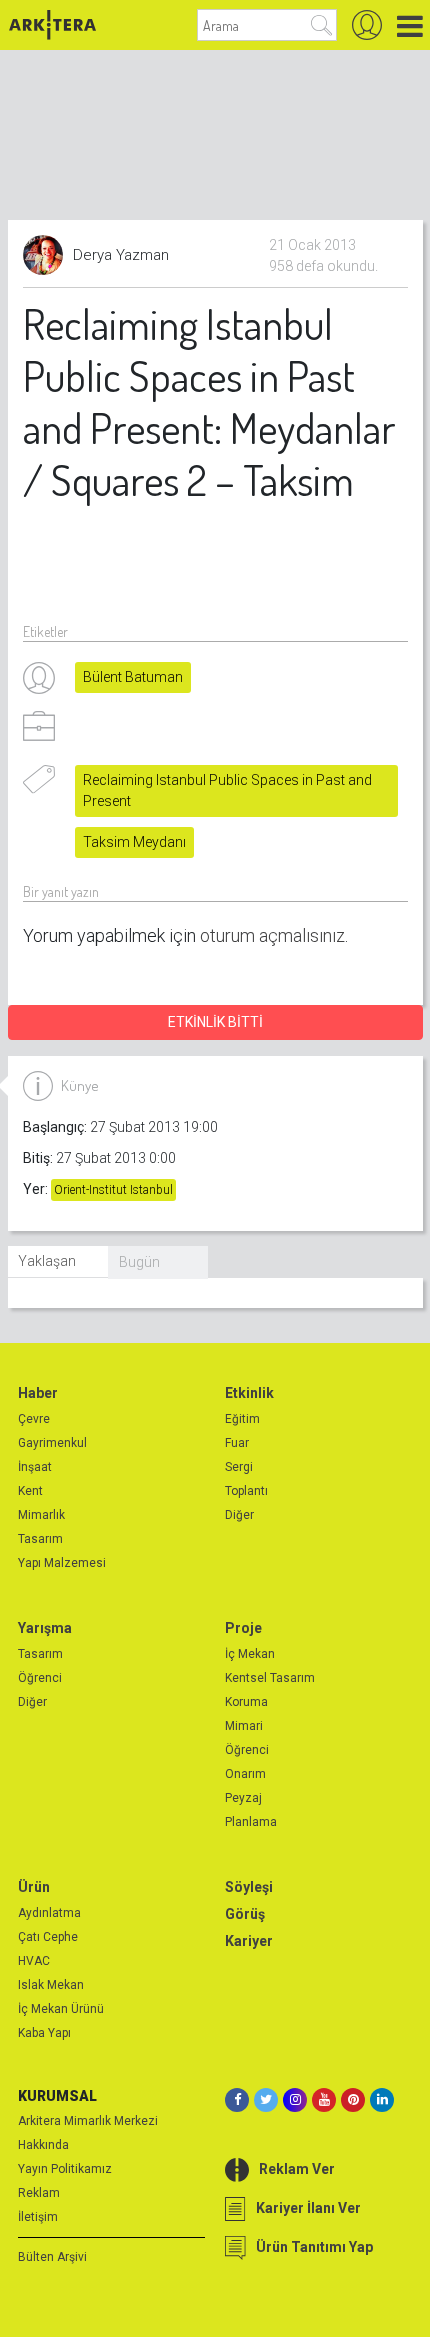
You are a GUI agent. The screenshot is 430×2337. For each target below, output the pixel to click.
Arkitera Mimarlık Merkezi (88, 2121)
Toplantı (246, 1491)
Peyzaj (243, 1798)
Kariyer (249, 1941)
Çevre (34, 1419)
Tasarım (40, 1539)
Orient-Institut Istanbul (113, 1190)
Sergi (239, 1467)
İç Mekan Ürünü (61, 2009)
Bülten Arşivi (52, 2257)
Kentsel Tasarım (270, 1678)
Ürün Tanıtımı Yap (314, 2247)
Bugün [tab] (139, 1262)
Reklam (39, 2193)
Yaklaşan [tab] (47, 1261)
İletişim (38, 2217)
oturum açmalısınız (272, 935)
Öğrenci (40, 1678)
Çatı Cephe (48, 1937)
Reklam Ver (297, 2169)
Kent (30, 1491)
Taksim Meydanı (134, 842)
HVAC (34, 1961)
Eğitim (242, 1419)
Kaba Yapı (44, 2033)
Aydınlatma (49, 1913)
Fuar (237, 1443)
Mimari (244, 1726)
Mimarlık (41, 1515)
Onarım (245, 1774)
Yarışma (45, 1628)
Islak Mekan (51, 1985)
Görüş (245, 1914)
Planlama (251, 1822)
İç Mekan (250, 1654)
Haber (38, 1393)
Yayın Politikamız (65, 2169)
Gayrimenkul (52, 1443)
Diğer (239, 1515)
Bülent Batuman (133, 677)
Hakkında (43, 2145)
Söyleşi (249, 1887)
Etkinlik (249, 1393)
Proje (243, 1628)
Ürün (34, 1887)
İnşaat (35, 1467)
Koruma (246, 1702)
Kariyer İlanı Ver (308, 2208)
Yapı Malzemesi (62, 1563)
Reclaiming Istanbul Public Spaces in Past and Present (227, 790)
